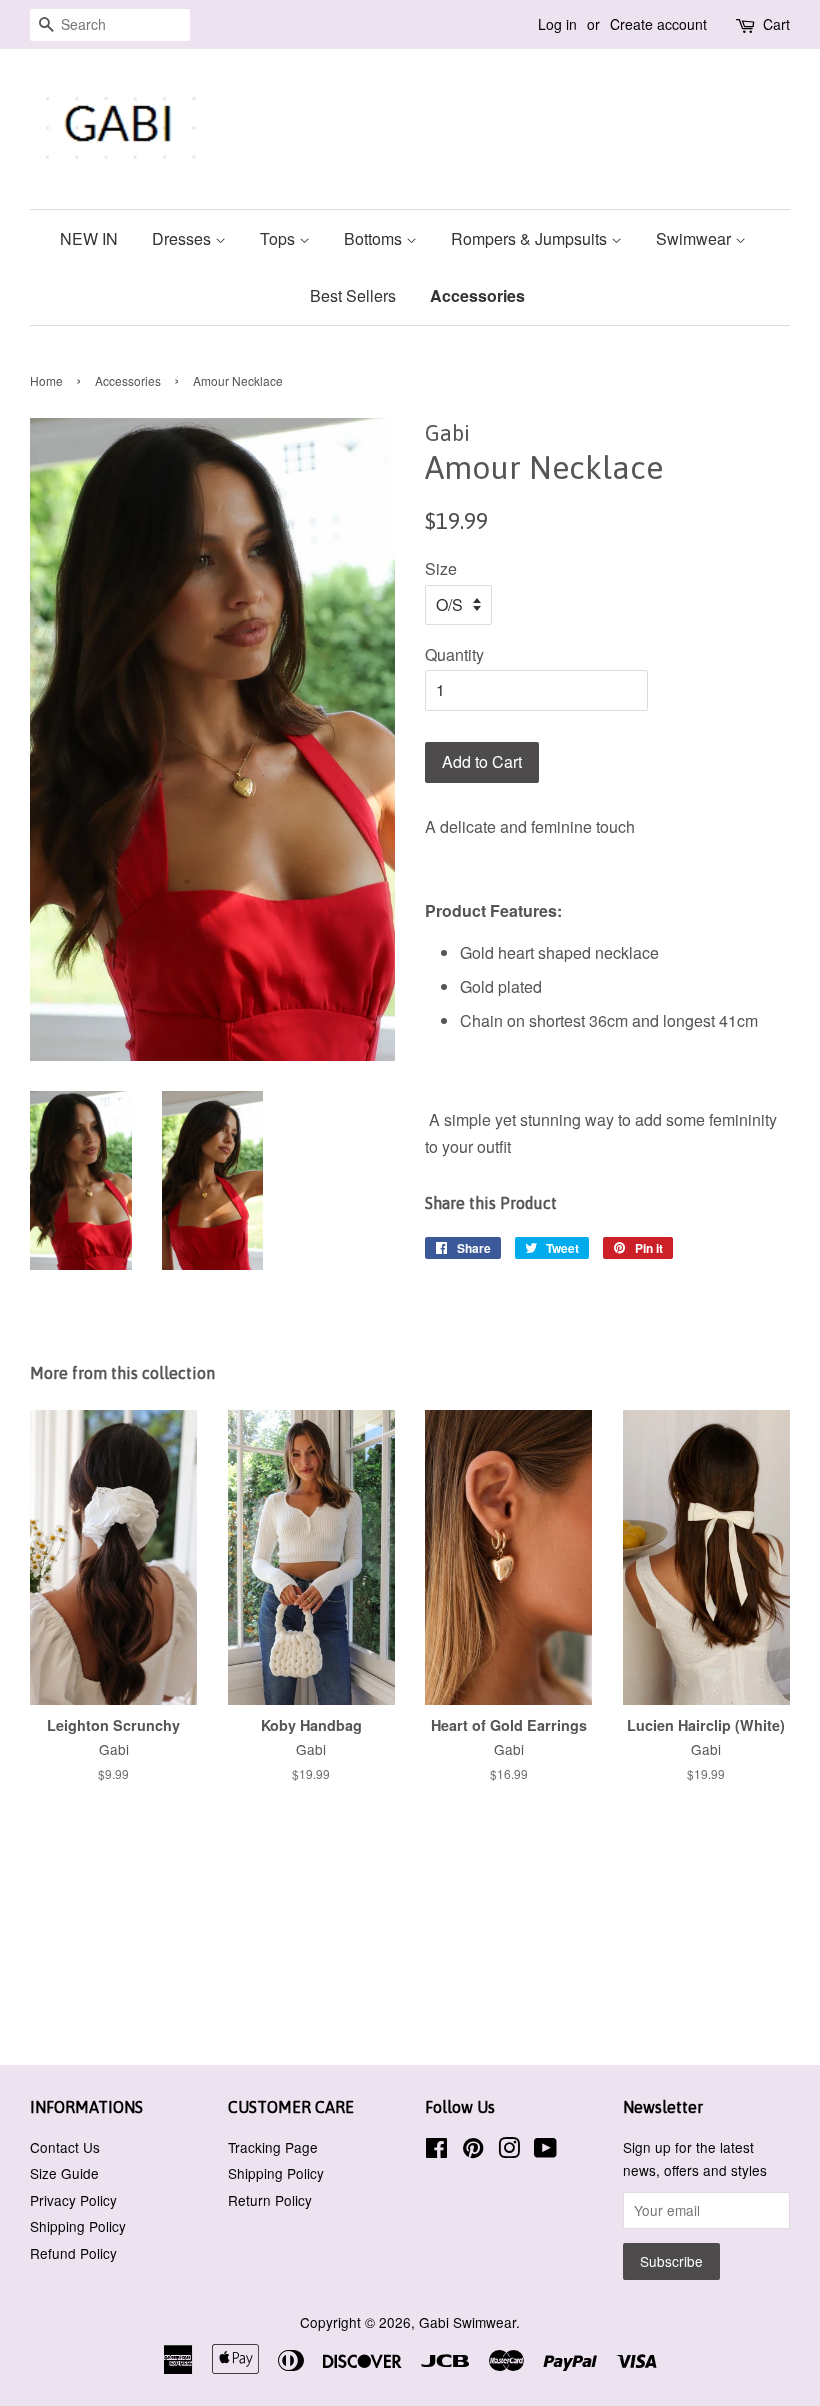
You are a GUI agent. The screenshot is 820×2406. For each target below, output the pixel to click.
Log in (557, 24)
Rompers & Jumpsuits (531, 238)
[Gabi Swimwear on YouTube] (545, 2151)
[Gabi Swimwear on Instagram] (509, 2151)
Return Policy (270, 2200)
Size (441, 568)
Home (46, 380)
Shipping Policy (78, 2226)
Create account (658, 24)
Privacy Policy (73, 2200)
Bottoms (375, 238)
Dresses (183, 238)
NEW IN (89, 238)
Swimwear (695, 238)
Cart (776, 24)
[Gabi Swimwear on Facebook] (436, 2151)
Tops (279, 238)
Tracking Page (273, 2147)
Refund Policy (73, 2253)
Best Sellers (353, 295)
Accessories (477, 295)
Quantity (454, 654)
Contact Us (65, 2147)
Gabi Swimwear (467, 2322)
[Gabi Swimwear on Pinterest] (473, 2151)
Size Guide (64, 2173)
